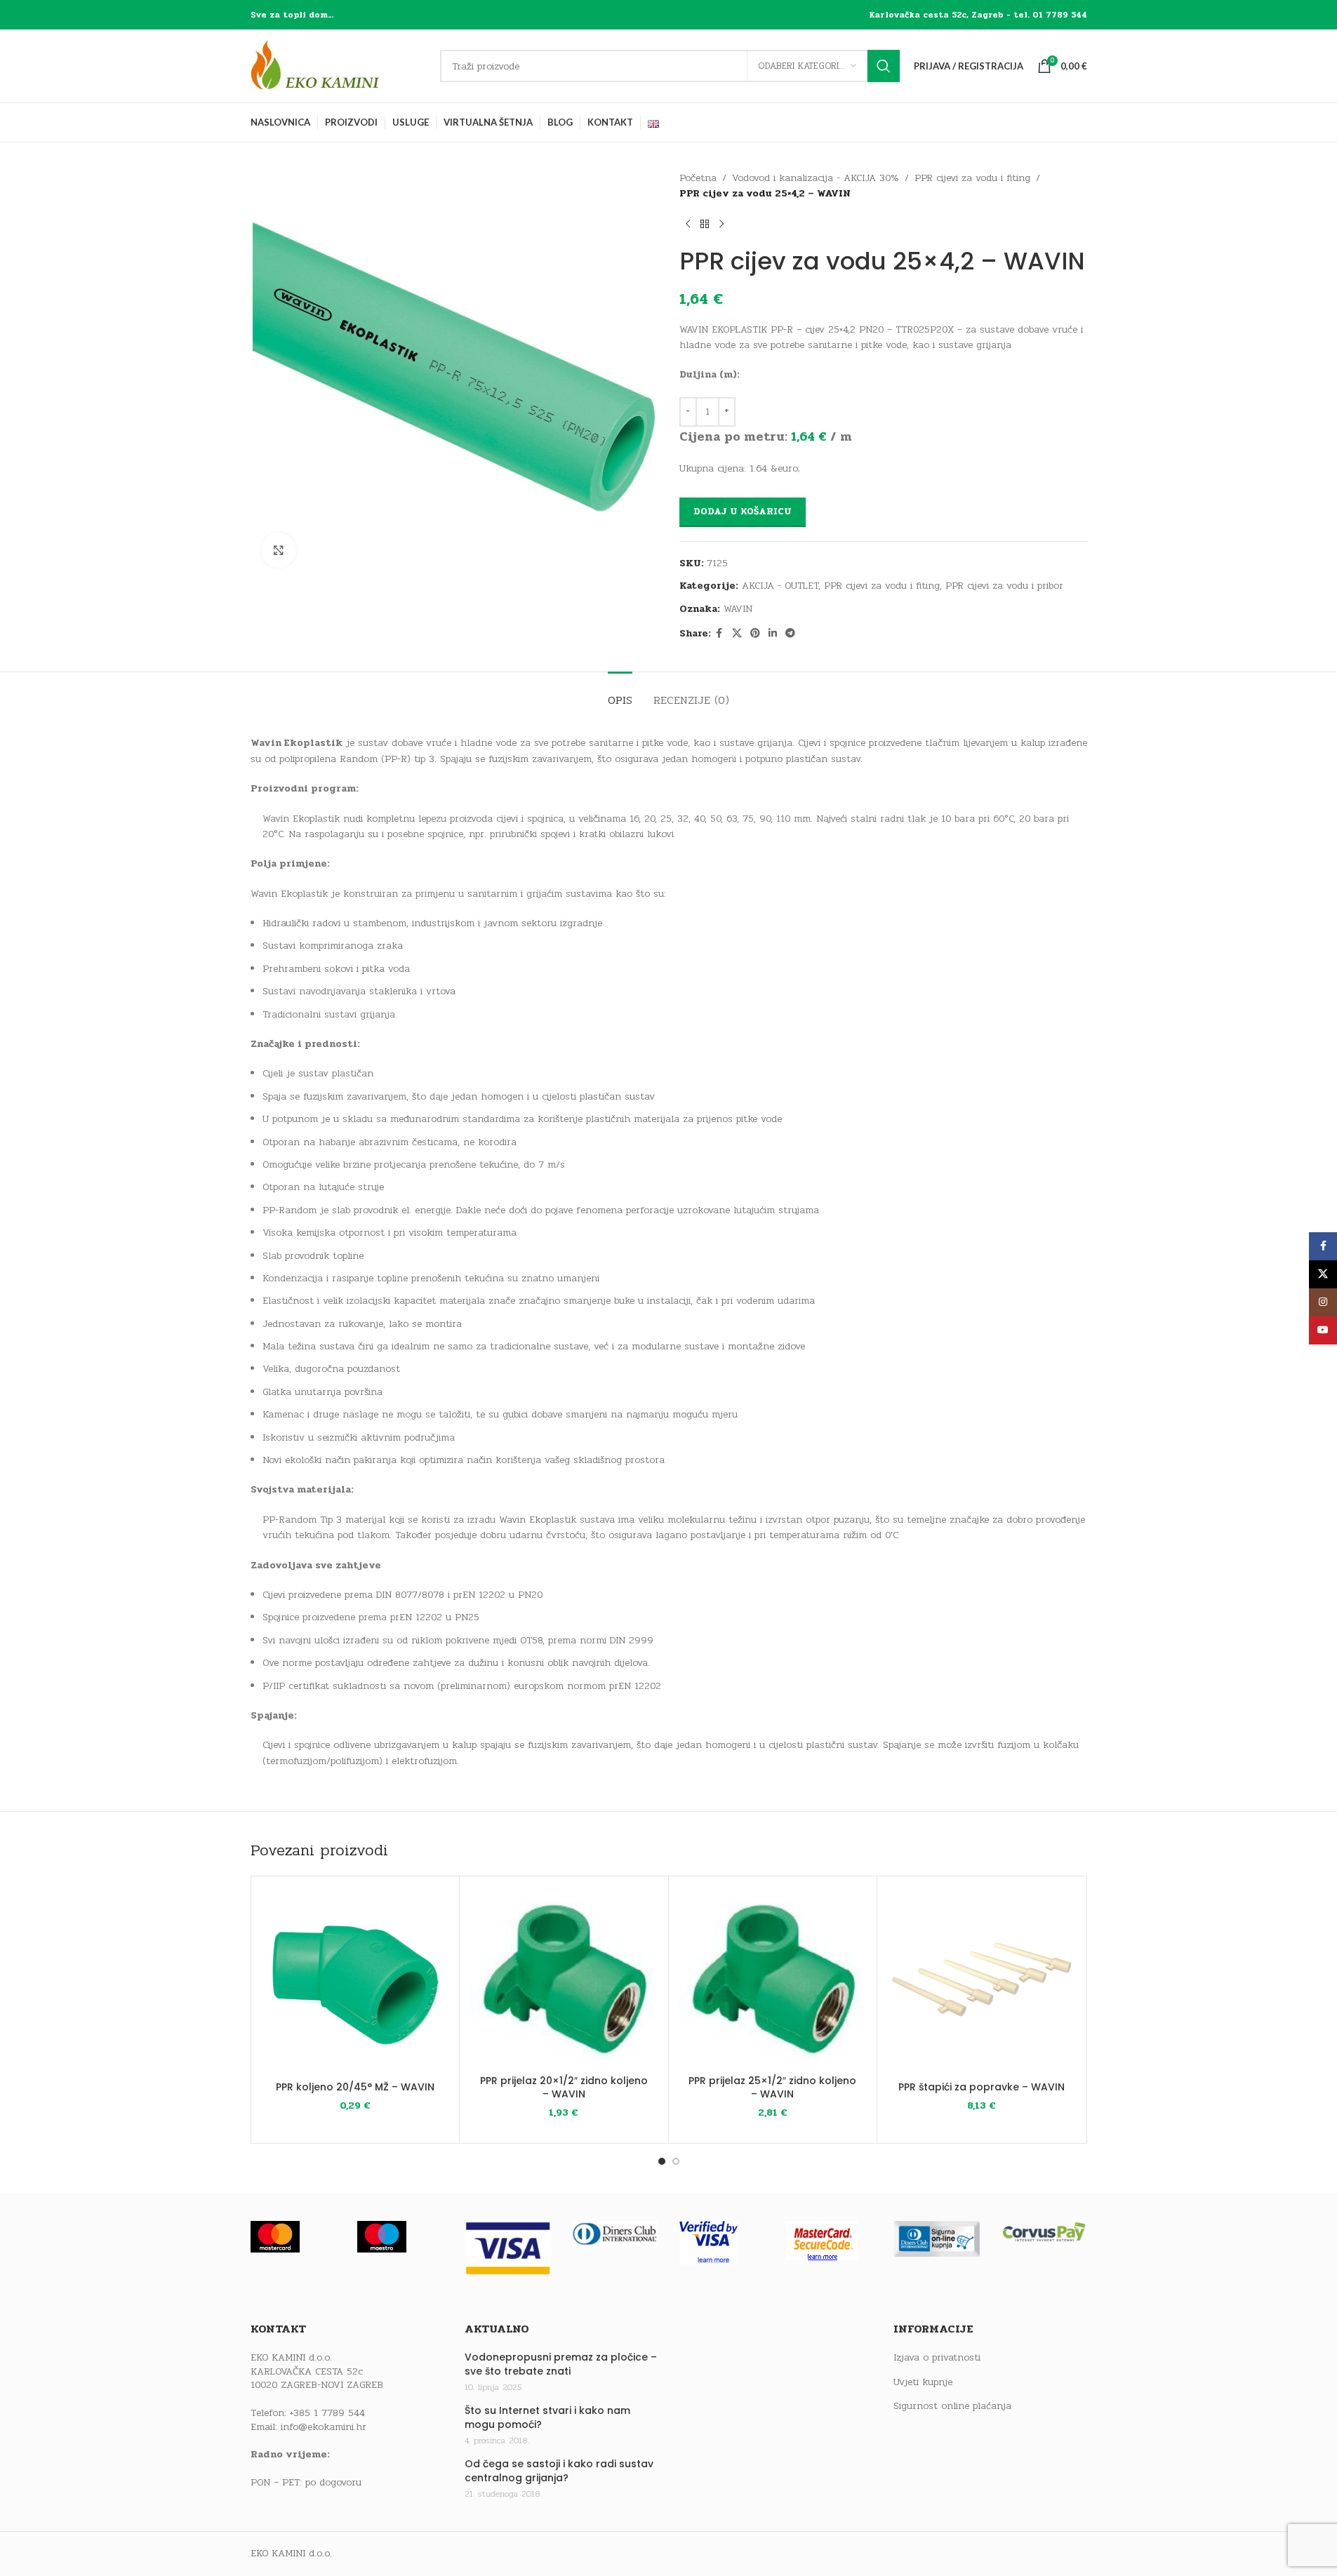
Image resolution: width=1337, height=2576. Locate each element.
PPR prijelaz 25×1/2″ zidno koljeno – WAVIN (772, 2088)
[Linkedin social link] (773, 634)
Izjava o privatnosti (937, 2358)
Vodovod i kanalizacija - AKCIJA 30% (816, 178)
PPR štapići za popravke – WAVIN (982, 2087)
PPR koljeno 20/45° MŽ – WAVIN (355, 2087)
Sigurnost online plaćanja (952, 2406)
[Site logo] (338, 66)
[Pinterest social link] (755, 634)
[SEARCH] (884, 66)
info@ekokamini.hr (324, 2427)
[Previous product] (688, 225)
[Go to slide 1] (662, 2161)
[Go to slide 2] (676, 2161)
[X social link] (737, 634)
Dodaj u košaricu (743, 512)
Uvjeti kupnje (923, 2382)
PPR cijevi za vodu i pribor (1004, 586)
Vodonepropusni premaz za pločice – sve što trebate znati (561, 2364)
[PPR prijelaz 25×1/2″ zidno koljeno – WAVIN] (773, 1977)
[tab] (620, 693)
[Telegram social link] (790, 634)
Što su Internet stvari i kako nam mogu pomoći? (547, 2418)
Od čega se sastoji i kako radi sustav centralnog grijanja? (559, 2471)
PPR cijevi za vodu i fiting (972, 178)
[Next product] (721, 225)
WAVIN (738, 609)
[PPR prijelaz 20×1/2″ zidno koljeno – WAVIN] (564, 1977)
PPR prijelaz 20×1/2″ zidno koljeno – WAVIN (564, 2088)
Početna (698, 178)
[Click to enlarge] (279, 550)
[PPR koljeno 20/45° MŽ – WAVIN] (355, 1981)
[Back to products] (705, 225)
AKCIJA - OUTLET (780, 586)
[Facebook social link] (719, 634)
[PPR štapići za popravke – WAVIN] (982, 1981)
